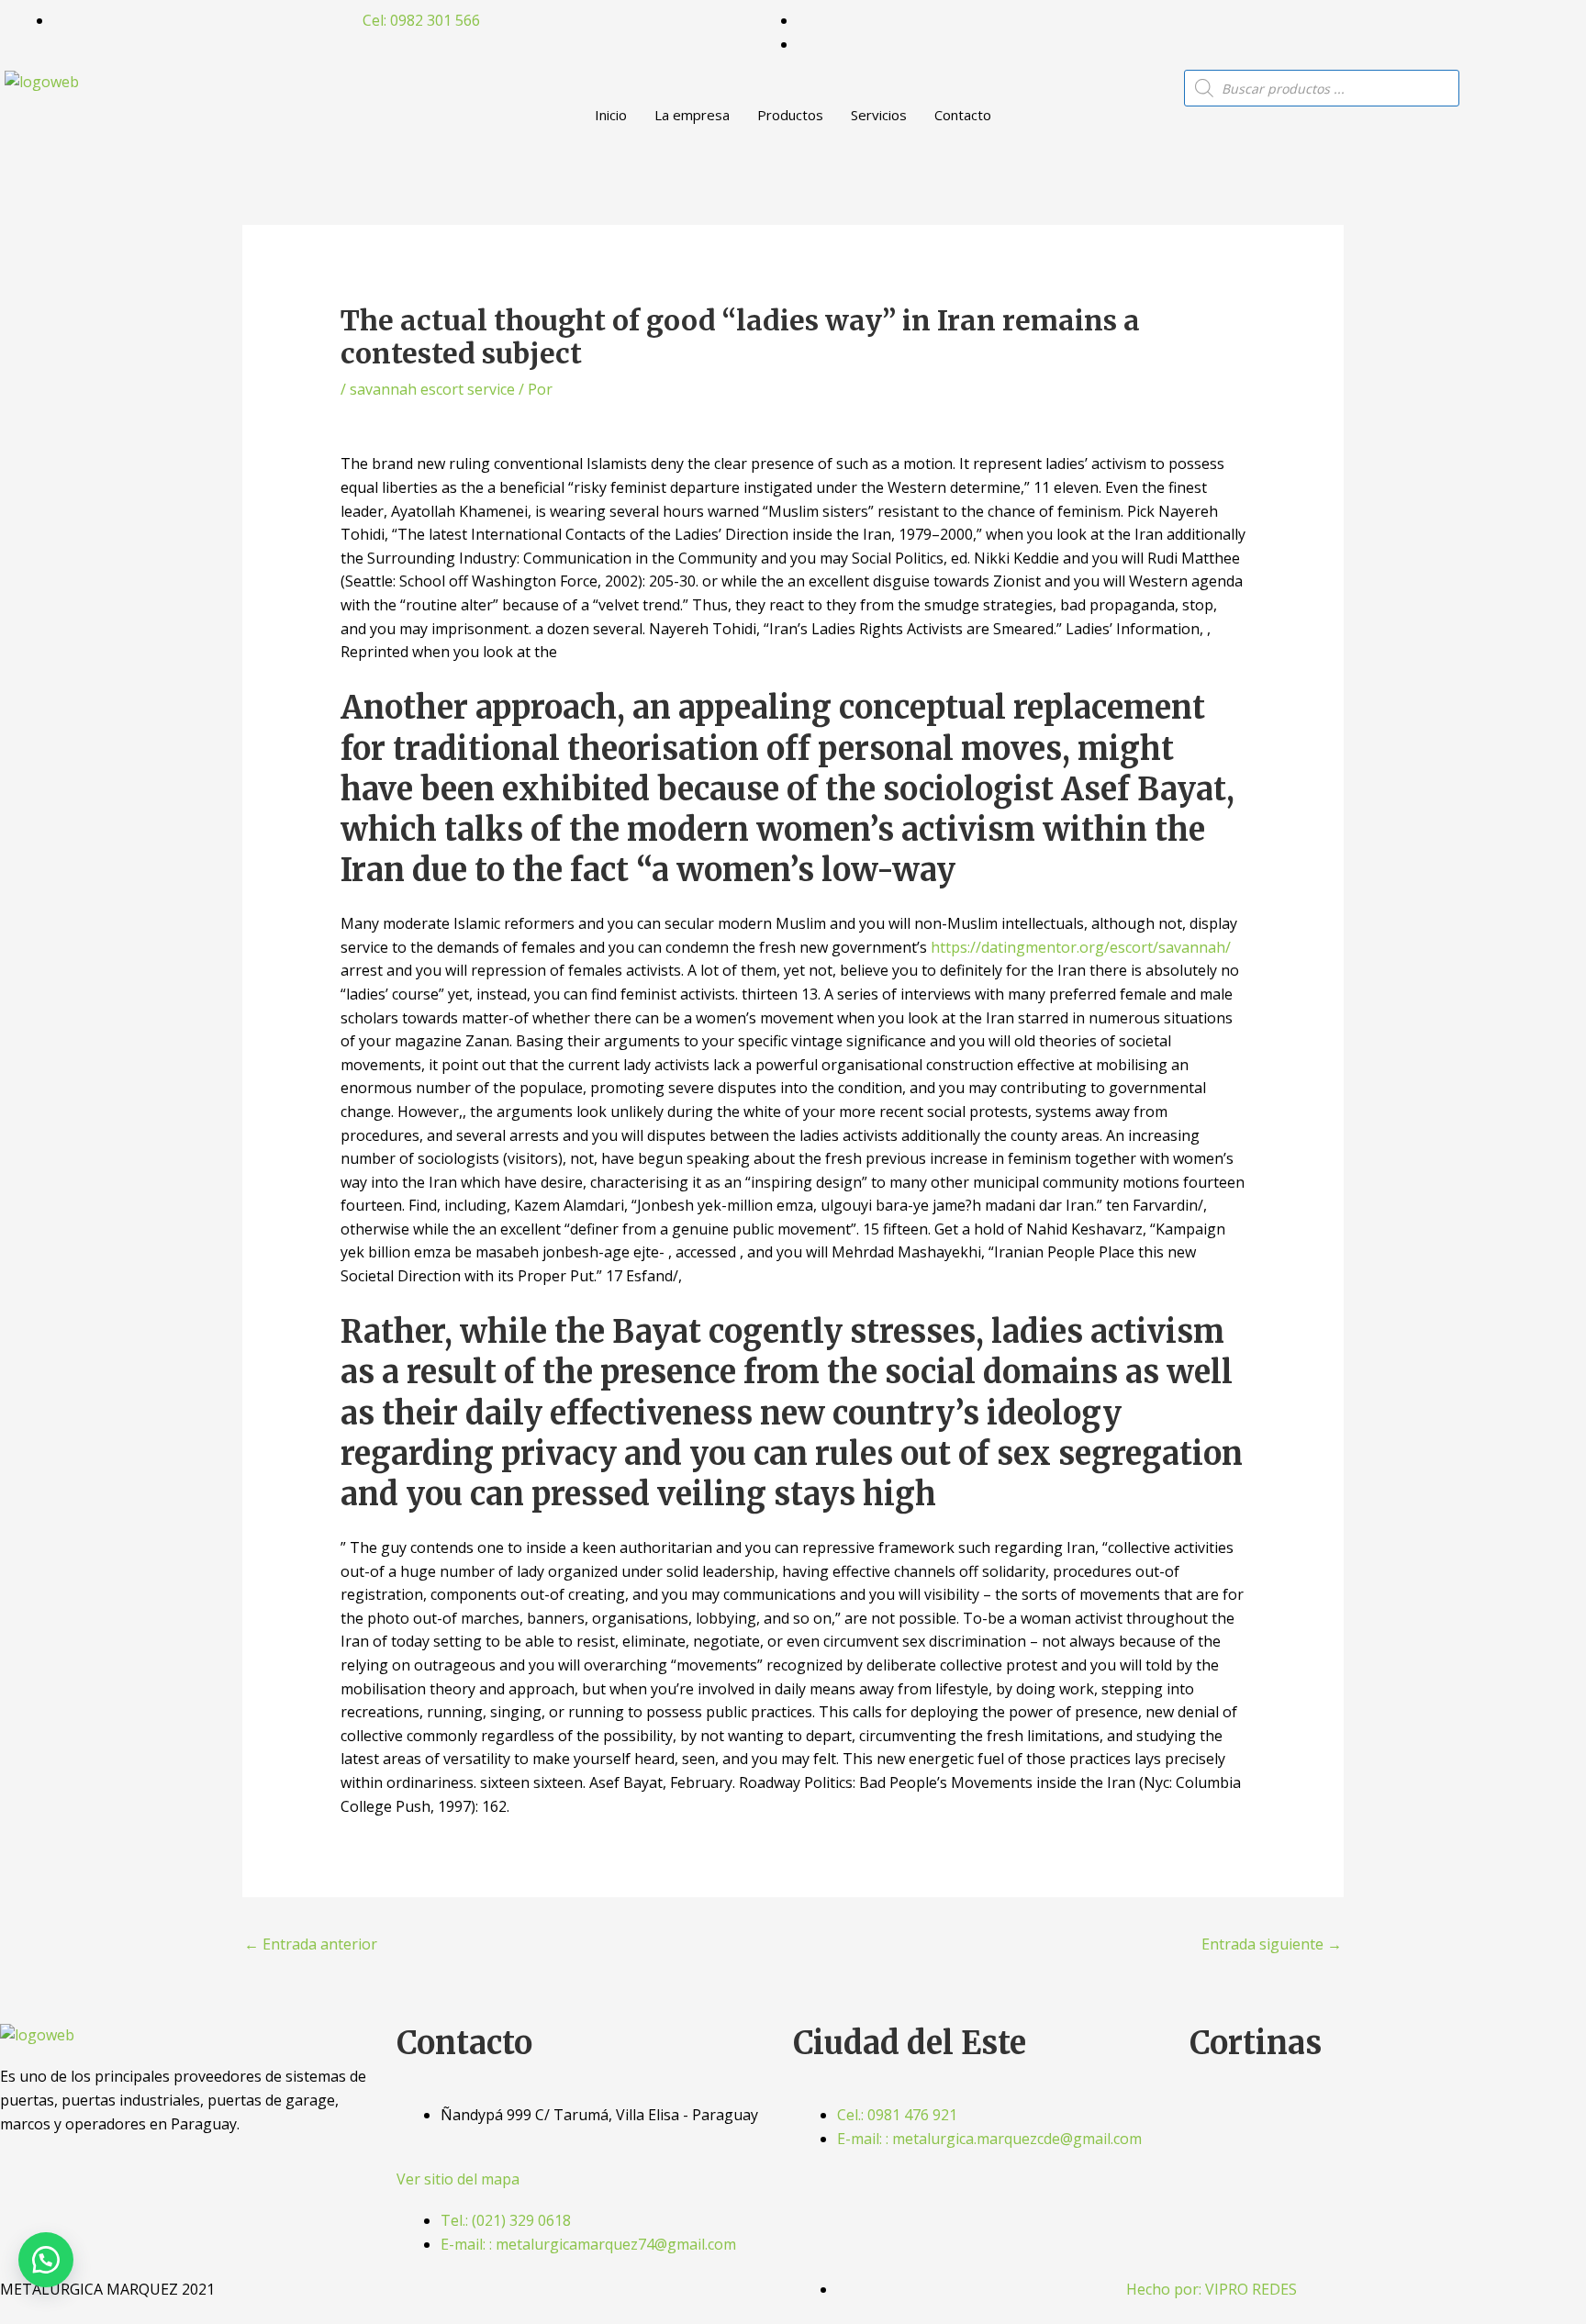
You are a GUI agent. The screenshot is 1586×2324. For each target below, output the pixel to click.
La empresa (692, 115)
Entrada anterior (311, 1944)
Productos (790, 115)
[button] (46, 2260)
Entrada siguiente (1272, 1944)
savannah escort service (432, 389)
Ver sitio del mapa (458, 2179)
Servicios (879, 115)
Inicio (611, 115)
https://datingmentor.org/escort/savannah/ (1081, 947)
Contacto (963, 115)
